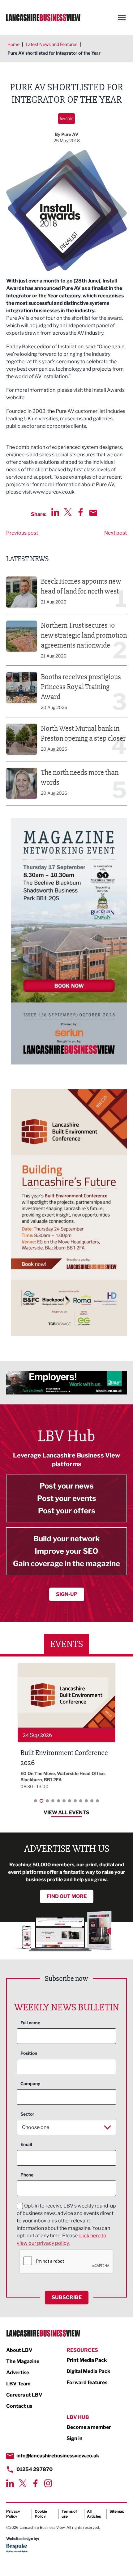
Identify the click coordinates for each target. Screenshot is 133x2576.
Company (30, 2083)
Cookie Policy (41, 2514)
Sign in (75, 2438)
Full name (30, 2023)
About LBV (19, 2350)
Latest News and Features (51, 44)
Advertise (18, 2373)
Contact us (19, 2406)
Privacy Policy (13, 2514)
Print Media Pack (87, 2360)
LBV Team (18, 2384)
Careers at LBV (24, 2395)
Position (29, 2053)
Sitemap (117, 2511)
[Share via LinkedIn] (55, 512)
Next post (116, 533)
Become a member (89, 2427)
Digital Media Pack (88, 2371)
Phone (27, 2175)
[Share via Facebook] (81, 512)
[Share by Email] (93, 513)
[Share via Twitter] (68, 512)
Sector (27, 2114)
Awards (66, 118)
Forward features (87, 2382)
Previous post (22, 533)
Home (13, 44)
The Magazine (23, 2361)
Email (26, 2144)
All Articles (94, 2514)
